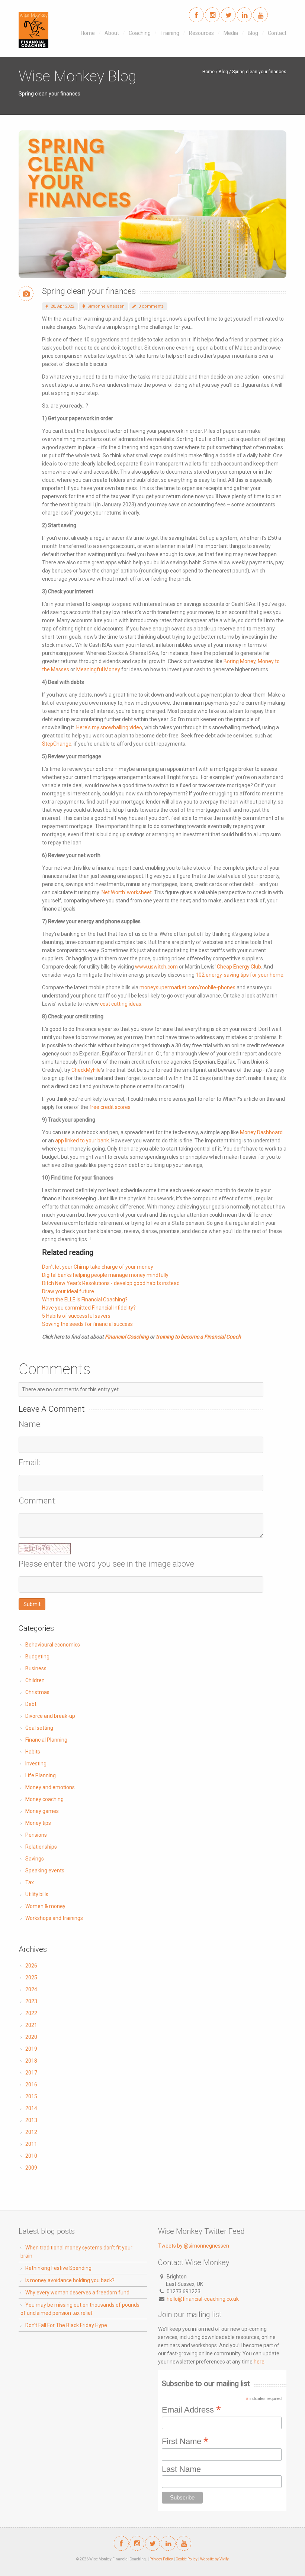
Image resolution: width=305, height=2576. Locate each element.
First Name (185, 2441)
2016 (31, 2085)
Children (35, 1680)
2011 (31, 2144)
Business (36, 1668)
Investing (36, 1764)
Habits (33, 1752)
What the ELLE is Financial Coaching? (85, 1300)
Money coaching (44, 1799)
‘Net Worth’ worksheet (126, 892)
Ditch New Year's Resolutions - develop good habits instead (111, 1283)
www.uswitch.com (156, 967)
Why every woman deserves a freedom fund (77, 2293)
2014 (31, 2108)
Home (88, 33)
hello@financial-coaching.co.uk (203, 2299)
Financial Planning (46, 1740)
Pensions (36, 1835)
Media (231, 33)
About (112, 33)
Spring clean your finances (89, 291)
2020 (31, 2037)
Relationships (41, 1847)
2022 (31, 2013)
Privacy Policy (161, 2559)
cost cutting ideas (121, 1004)
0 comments (150, 306)
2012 (31, 2132)
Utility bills (37, 1894)
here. (260, 2362)
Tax (30, 1882)
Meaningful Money (98, 669)
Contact (277, 33)
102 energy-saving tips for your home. (240, 975)
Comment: (38, 1501)
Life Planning (41, 1775)
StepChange (57, 744)
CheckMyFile (86, 1070)
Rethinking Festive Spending (58, 2268)
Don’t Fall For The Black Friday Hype (66, 2325)
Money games (42, 1811)
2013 (31, 2120)
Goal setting (39, 1728)
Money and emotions (50, 1787)
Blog (253, 33)
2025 (31, 1978)
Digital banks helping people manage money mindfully (105, 1275)
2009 (31, 2168)
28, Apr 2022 (62, 306)
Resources (201, 33)
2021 (31, 2025)
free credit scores (110, 1107)
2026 (31, 1966)
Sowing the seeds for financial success (87, 1324)
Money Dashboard (261, 1132)
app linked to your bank (82, 1141)
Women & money (45, 1906)
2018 (31, 2061)
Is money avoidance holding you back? (70, 2280)
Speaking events (45, 1871)
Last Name (181, 2469)
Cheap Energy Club (239, 967)
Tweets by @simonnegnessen (194, 2246)
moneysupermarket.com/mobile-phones (187, 987)
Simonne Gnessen (105, 306)
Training (170, 33)
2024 (31, 1989)
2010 (31, 2156)
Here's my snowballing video (109, 727)
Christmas (37, 1692)
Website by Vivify (214, 2559)
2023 (31, 2001)
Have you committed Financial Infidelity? (89, 1308)
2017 (31, 2073)
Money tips (38, 1823)
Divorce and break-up (50, 1716)
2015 (31, 2096)
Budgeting (37, 1657)
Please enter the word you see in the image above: (107, 1564)
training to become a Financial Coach (198, 1337)
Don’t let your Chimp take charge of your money (98, 1267)
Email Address (191, 2409)
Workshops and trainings (54, 1918)
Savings (35, 1859)
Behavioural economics (53, 1645)
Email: (30, 1463)
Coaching (140, 33)
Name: (30, 1424)
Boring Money (240, 661)
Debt (31, 1704)
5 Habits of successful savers (76, 1316)
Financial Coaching (127, 1337)
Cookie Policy (187, 2559)
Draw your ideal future (68, 1291)
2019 (31, 2049)
